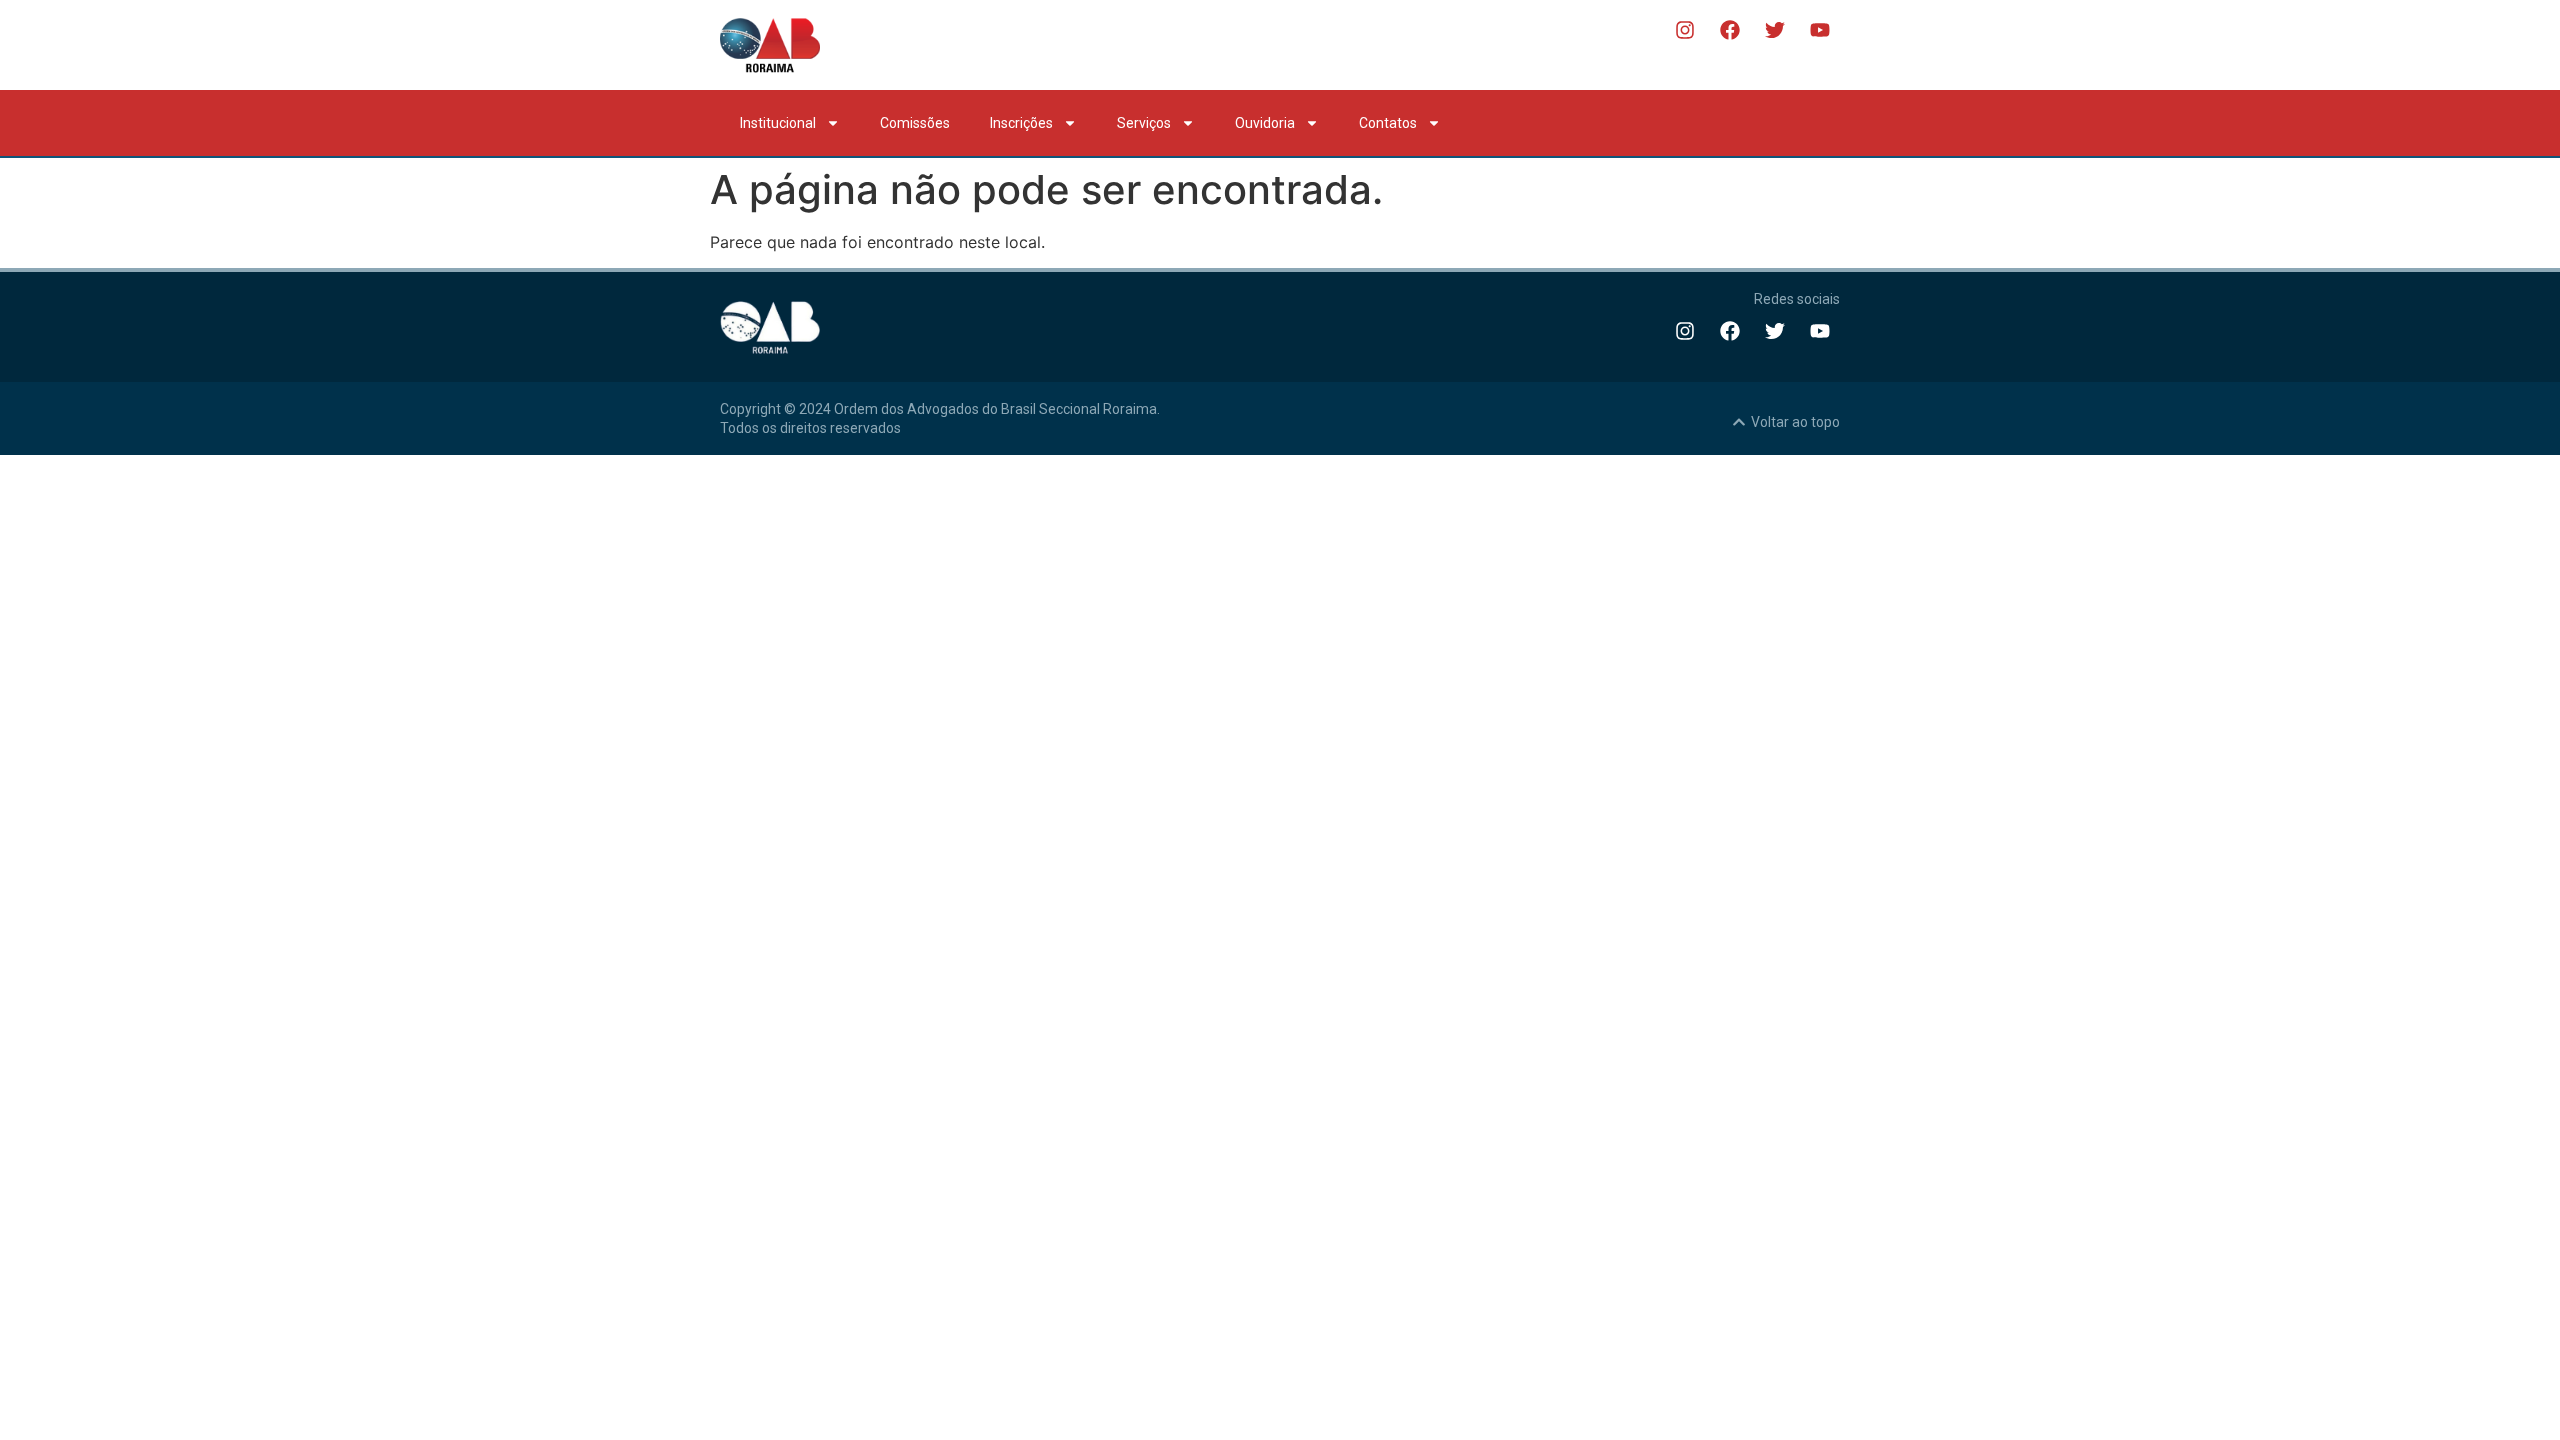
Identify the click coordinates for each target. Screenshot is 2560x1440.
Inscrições (1021, 123)
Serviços (1144, 123)
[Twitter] (1775, 30)
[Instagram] (1685, 30)
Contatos (1388, 123)
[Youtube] (1820, 30)
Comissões (915, 123)
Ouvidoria (1265, 123)
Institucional (778, 123)
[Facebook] (1730, 30)
